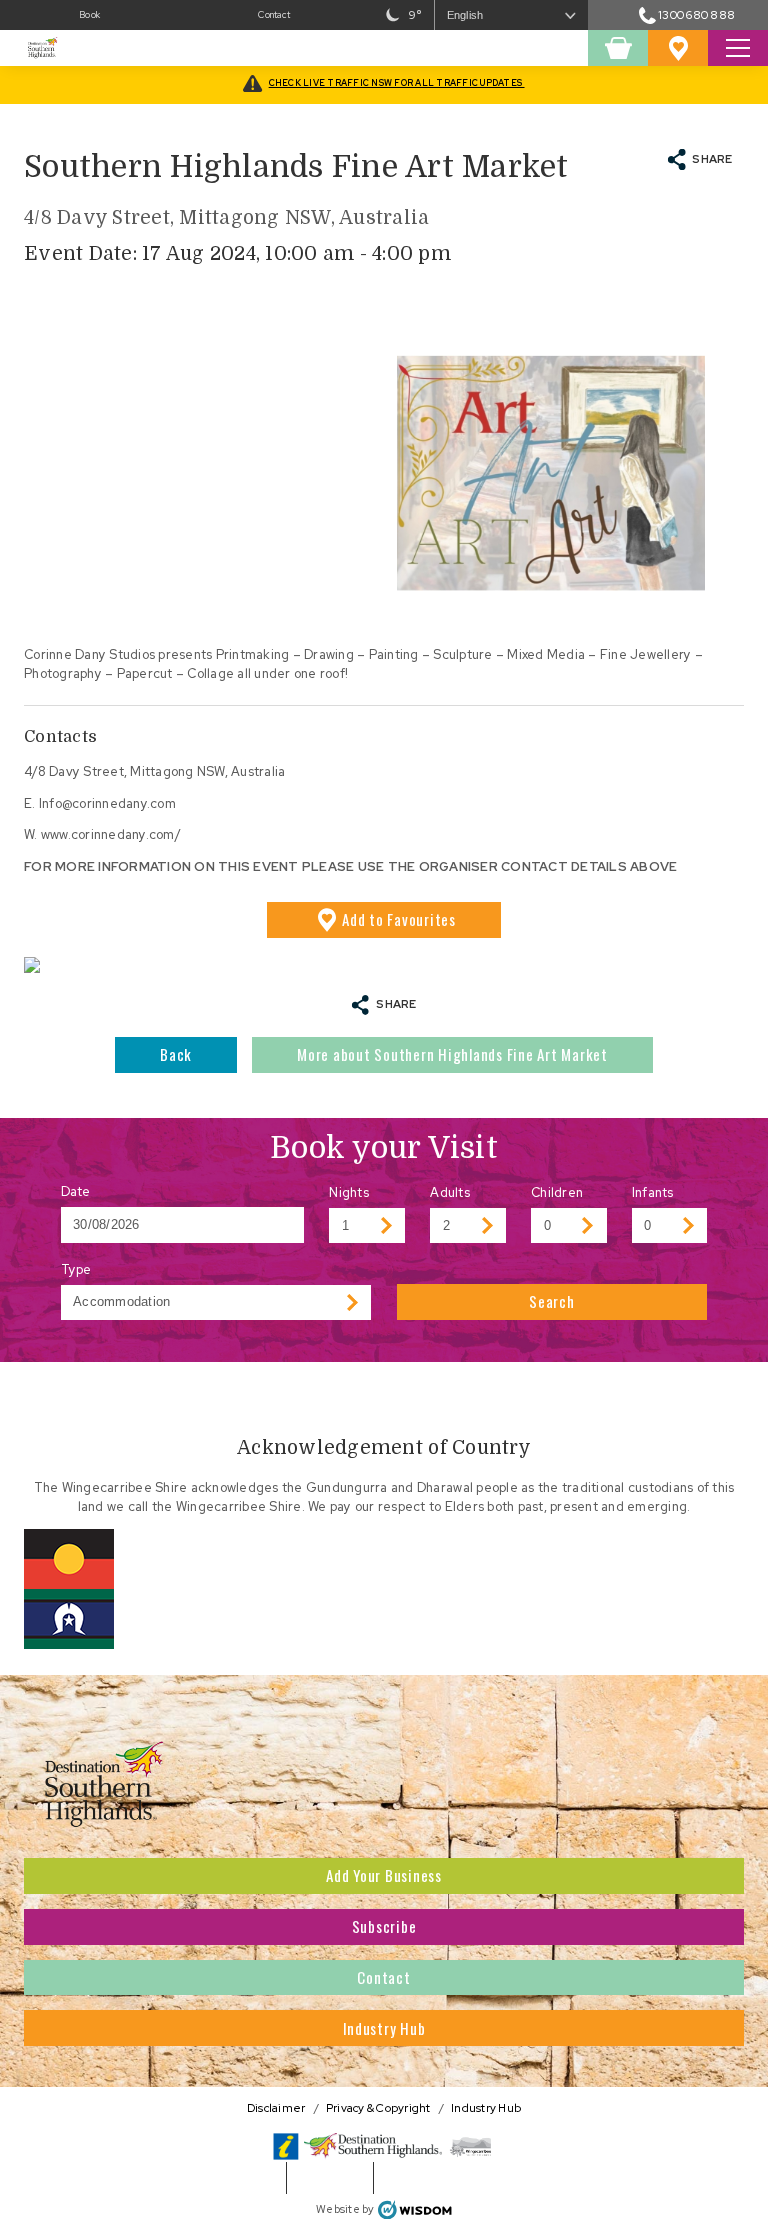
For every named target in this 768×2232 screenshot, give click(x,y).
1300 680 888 (696, 14)
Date (76, 1191)
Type (76, 1269)
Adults (450, 1192)
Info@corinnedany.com (107, 803)
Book (89, 15)
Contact (274, 15)
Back (176, 1054)
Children (557, 1192)
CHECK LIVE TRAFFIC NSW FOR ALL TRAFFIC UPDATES (397, 83)
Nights (349, 1192)
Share (712, 158)
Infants (653, 1192)
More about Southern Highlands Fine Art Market (452, 1054)
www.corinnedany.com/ (111, 834)
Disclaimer (276, 2107)
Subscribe (384, 1926)
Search (552, 1301)
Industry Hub (384, 2028)
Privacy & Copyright (378, 2107)
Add (399, 919)
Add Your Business (384, 1875)
